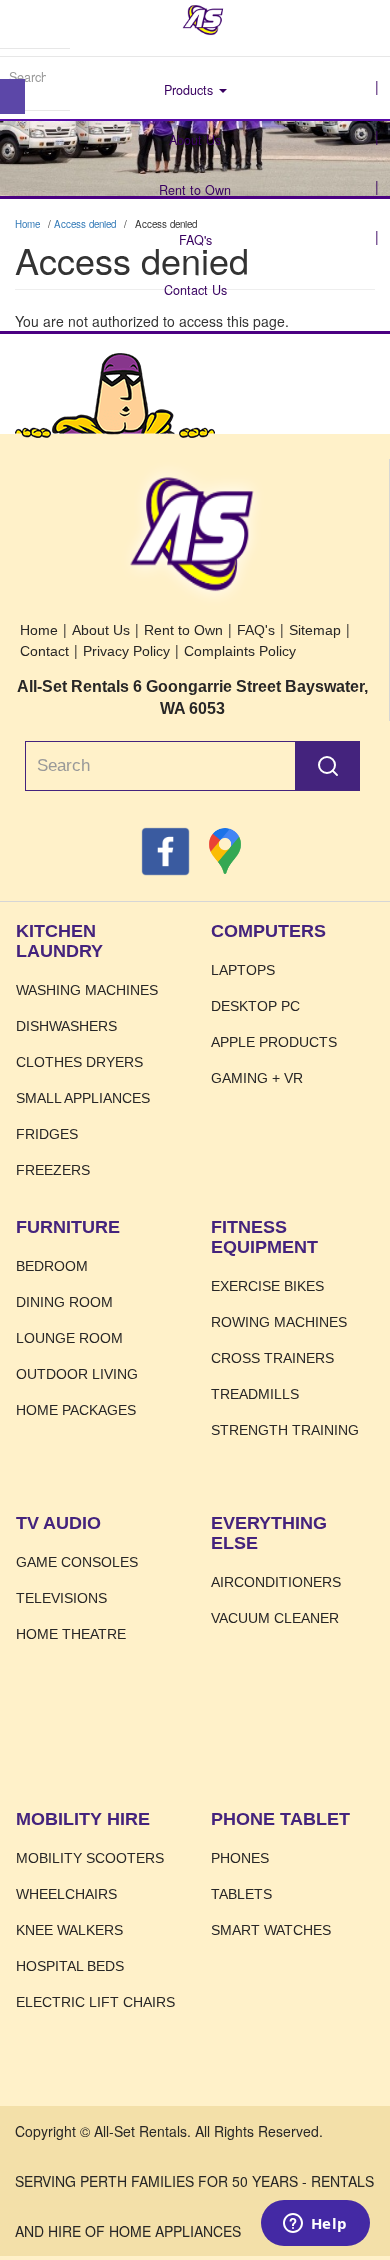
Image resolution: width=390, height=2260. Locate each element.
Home (203, 20)
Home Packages (76, 1410)
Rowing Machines (279, 1322)
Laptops (243, 970)
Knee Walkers (69, 1930)
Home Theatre (71, 1634)
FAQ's (195, 240)
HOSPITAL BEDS (70, 1966)
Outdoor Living (77, 1374)
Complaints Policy (240, 651)
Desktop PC (255, 1006)
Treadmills (255, 1394)
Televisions (61, 1598)
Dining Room (64, 1302)
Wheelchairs (66, 1894)
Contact (44, 651)
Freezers (53, 1170)
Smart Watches (271, 1930)
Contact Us (195, 290)
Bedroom (52, 1266)
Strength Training (285, 1430)
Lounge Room (69, 1338)
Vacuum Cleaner (275, 1618)
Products (190, 90)
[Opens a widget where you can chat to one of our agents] (315, 2225)
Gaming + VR (257, 1078)
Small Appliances (83, 1098)
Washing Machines (87, 990)
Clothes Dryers (79, 1062)
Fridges (47, 1134)
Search (328, 766)
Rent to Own (195, 190)
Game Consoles (77, 1562)
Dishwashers (66, 1026)
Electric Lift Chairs (95, 2002)
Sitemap (315, 630)
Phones (240, 1858)
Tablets (241, 1894)
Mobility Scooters (90, 1858)
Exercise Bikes (267, 1286)
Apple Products (274, 1042)
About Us (195, 140)
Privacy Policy (126, 651)
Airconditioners (276, 1582)
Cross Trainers (272, 1358)
